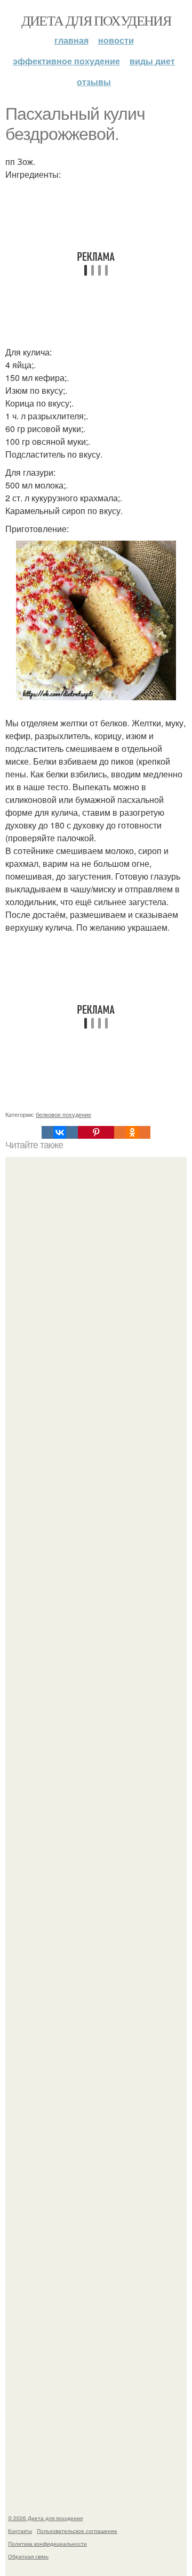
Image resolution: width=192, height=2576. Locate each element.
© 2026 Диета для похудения (45, 2518)
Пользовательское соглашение (77, 2531)
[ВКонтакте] (60, 1132)
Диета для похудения (96, 20)
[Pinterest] (96, 1132)
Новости (116, 40)
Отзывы (94, 82)
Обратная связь (28, 2556)
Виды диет (152, 61)
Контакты (20, 2531)
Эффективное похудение (66, 61)
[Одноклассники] (132, 1132)
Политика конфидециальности (47, 2544)
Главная (71, 40)
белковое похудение (63, 1114)
